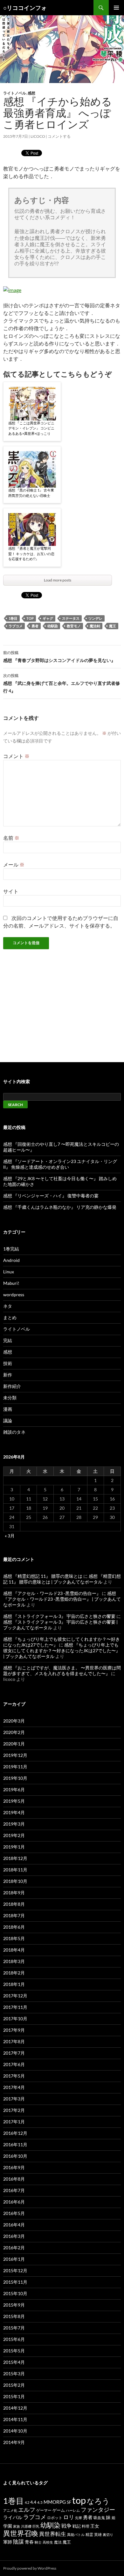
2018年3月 (14, 1961)
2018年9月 (14, 1893)
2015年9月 (14, 2305)
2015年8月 (14, 2316)
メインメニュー (116, 8)
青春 (29, 2542)
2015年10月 (15, 2293)
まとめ (10, 1317)
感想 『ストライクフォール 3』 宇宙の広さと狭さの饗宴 (59, 1616)
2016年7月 (14, 2190)
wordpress (14, 1295)
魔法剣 (95, 626)
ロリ (69, 2517)
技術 (8, 1363)
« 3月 (10, 1536)
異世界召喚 (21, 2533)
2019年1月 (14, 1847)
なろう (98, 2501)
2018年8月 (14, 1904)
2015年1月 (14, 2396)
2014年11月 (15, 2419)
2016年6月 (14, 2202)
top (30, 618)
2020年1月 (14, 1744)
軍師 (8, 2542)
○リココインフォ (25, 8)
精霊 (89, 2534)
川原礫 (26, 2526)
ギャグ (48, 618)
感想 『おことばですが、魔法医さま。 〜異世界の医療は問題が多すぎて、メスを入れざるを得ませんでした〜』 (62, 1671)
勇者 (35, 626)
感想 (31, 93)
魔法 (58, 2542)
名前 (11, 838)
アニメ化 (10, 2510)
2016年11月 (15, 2144)
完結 (8, 1340)
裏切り (108, 2534)
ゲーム (59, 2510)
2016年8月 (14, 2179)
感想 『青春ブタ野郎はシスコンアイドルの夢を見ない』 (59, 657)
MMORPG (55, 2502)
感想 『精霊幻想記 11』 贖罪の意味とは (43, 1576)
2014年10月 (15, 2431)
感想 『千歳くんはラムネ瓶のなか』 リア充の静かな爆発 (60, 1207)
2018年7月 (14, 1915)
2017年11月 (15, 2007)
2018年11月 (15, 1870)
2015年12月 (15, 2270)
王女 (95, 2526)
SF (69, 2502)
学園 (8, 2526)
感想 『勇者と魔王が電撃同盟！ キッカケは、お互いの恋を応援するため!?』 (31, 553)
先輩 (79, 2518)
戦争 (66, 2526)
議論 (8, 1420)
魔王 (113, 626)
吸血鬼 (99, 2518)
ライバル (13, 2517)
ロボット (55, 2518)
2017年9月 (14, 2030)
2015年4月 (14, 2362)
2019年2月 (14, 1835)
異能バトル (76, 2534)
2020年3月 (14, 1721)
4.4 (33, 2502)
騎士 (38, 2542)
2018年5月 (14, 1938)
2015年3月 (14, 2374)
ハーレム (73, 2510)
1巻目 (13, 618)
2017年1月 (14, 2122)
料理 (86, 2526)
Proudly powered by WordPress (30, 2568)
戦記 (77, 2526)
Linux (9, 1272)
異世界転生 (53, 2534)
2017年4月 (14, 2087)
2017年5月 (14, 2076)
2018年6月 (14, 1927)
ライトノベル (15, 93)
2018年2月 (14, 1973)
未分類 (10, 1398)
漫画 (8, 1409)
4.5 (40, 2502)
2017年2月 (14, 2110)
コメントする (59, 136)
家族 (17, 2526)
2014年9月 (14, 2442)
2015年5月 (14, 2351)
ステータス (71, 618)
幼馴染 (53, 626)
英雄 (98, 2534)
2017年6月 (14, 2064)
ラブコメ (16, 626)
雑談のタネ (14, 1432)
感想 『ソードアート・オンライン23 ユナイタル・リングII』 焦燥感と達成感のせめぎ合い (60, 1164)
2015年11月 (15, 2282)
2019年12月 (15, 1755)
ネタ (8, 1306)
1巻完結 (11, 1249)
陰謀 (18, 2541)
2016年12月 (15, 2133)
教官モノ (74, 626)
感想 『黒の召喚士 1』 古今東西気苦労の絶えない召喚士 (31, 493)
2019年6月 (14, 1789)
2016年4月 (14, 2225)
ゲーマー (44, 2510)
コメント (16, 756)
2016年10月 (15, 2156)
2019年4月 (14, 1812)
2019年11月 (15, 1767)
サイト (11, 891)
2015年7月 (14, 2328)
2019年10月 (15, 1778)
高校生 (48, 2542)
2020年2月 (14, 1732)
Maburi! (11, 1283)
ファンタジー (98, 2510)
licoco (38, 136)
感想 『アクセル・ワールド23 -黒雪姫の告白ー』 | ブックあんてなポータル (62, 1599)
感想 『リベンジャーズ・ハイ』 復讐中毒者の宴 (51, 1196)
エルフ (27, 2510)
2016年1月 (14, 2259)
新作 (8, 1375)
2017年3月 (14, 2099)
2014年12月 (15, 2408)
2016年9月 (14, 2167)
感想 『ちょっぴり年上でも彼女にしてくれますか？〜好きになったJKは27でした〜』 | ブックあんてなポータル (62, 1650)
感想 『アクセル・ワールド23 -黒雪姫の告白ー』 (52, 1593)
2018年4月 (14, 1950)
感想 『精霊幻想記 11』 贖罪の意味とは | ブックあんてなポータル (62, 1579)
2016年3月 (14, 2236)
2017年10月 (15, 2019)
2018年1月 (14, 1984)
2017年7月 (14, 2053)
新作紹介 (12, 1386)
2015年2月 (14, 2385)
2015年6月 (14, 2339)
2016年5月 (14, 2213)
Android (11, 1260)
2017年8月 (14, 2041)
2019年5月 (14, 1801)
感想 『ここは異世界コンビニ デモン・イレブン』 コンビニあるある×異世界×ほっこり (31, 428)
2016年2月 (14, 2248)
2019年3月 (14, 1824)
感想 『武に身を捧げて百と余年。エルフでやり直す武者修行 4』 (62, 683)
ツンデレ (95, 618)
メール (14, 864)
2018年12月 (15, 1858)
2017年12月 (15, 1996)
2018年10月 (15, 1881)
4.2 (27, 2502)
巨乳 (36, 2526)
